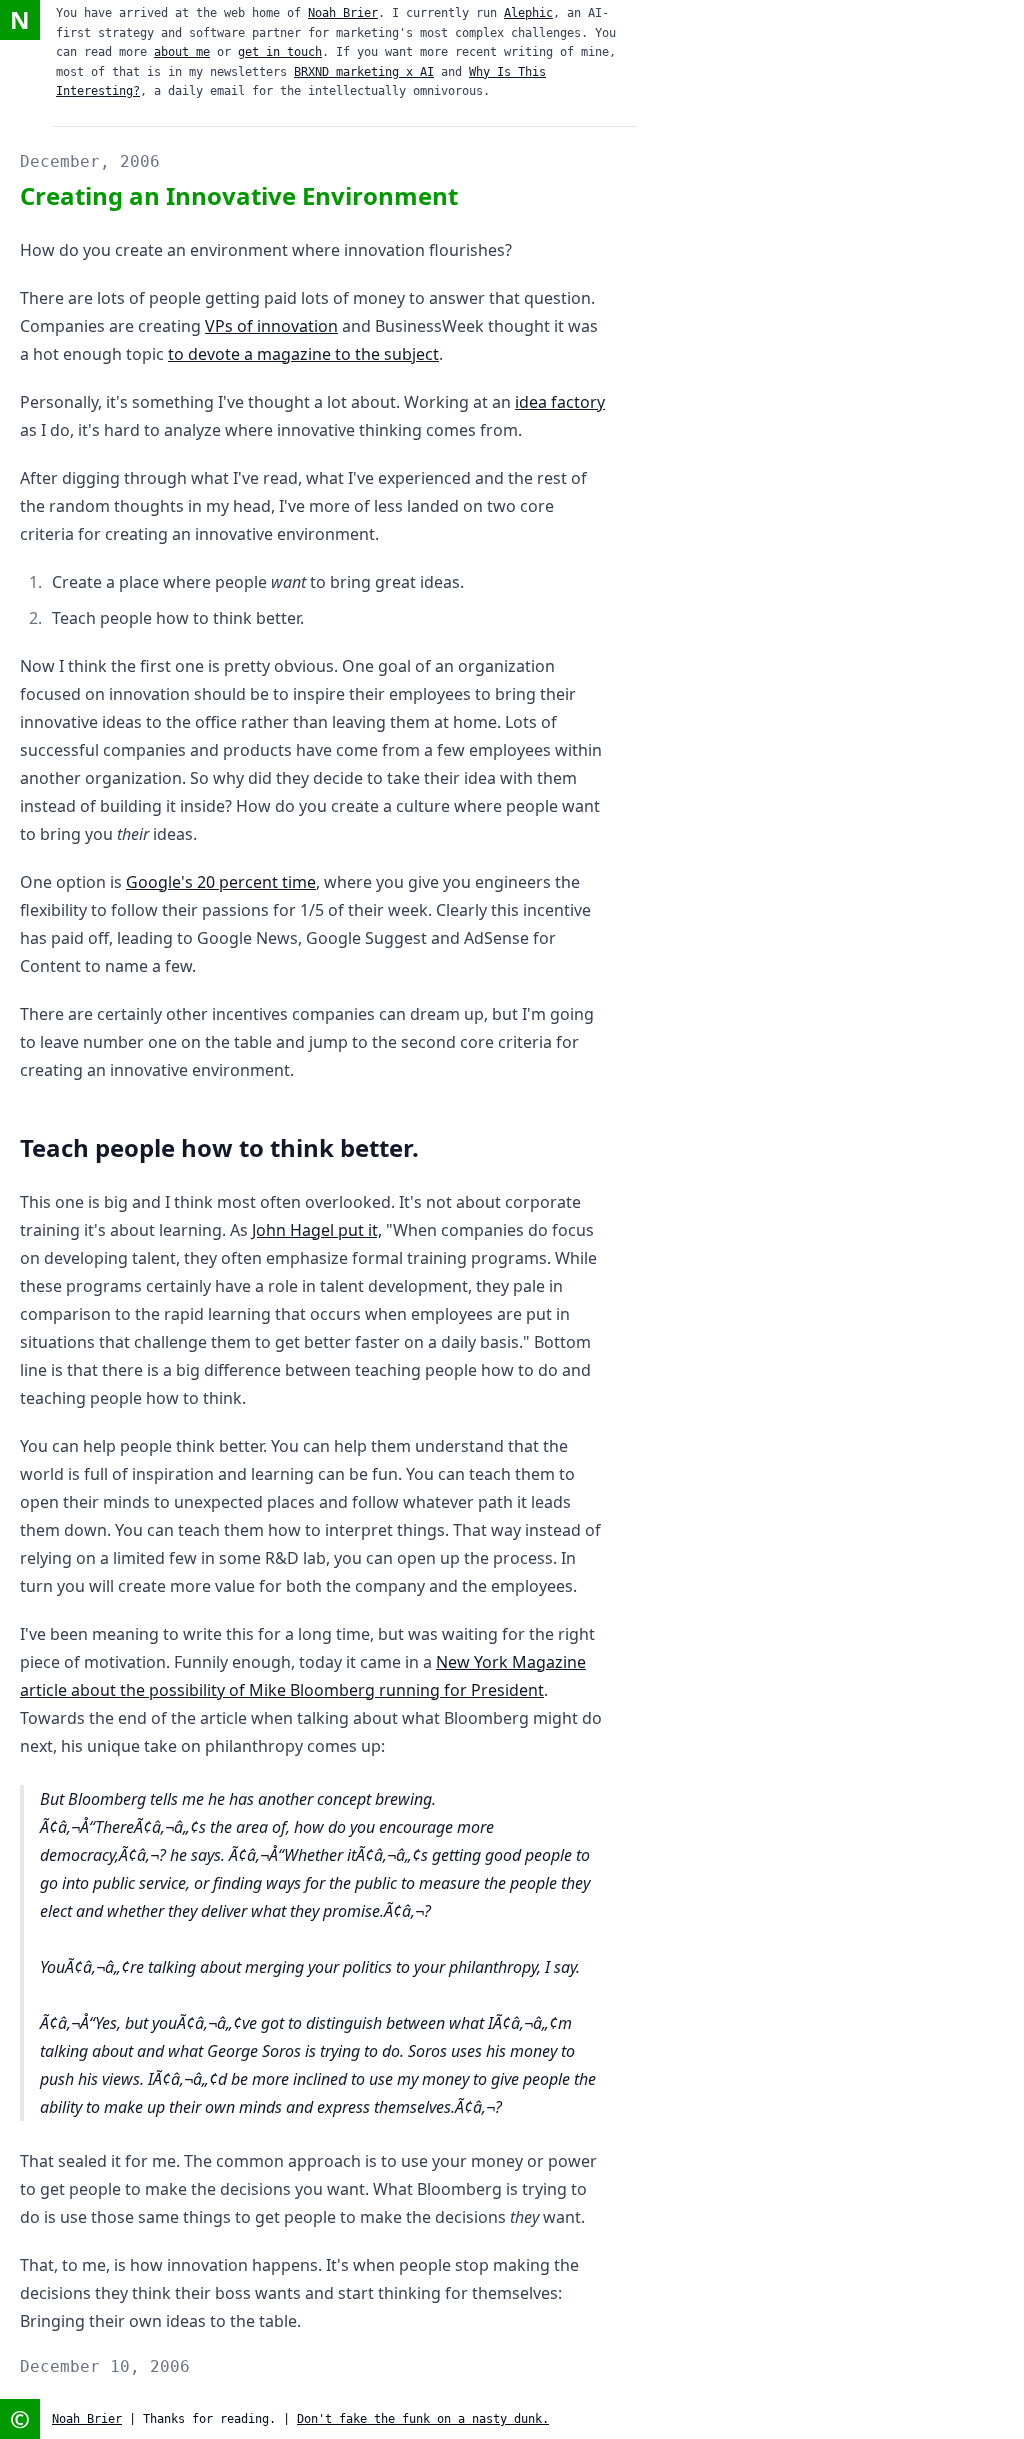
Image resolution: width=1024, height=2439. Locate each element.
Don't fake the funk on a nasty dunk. (423, 2419)
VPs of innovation (271, 326)
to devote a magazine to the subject (303, 354)
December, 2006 (90, 161)
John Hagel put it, (317, 1230)
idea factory (560, 402)
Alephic (528, 13)
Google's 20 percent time (221, 882)
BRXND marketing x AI (364, 72)
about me (182, 52)
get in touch (280, 52)
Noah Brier (343, 13)
